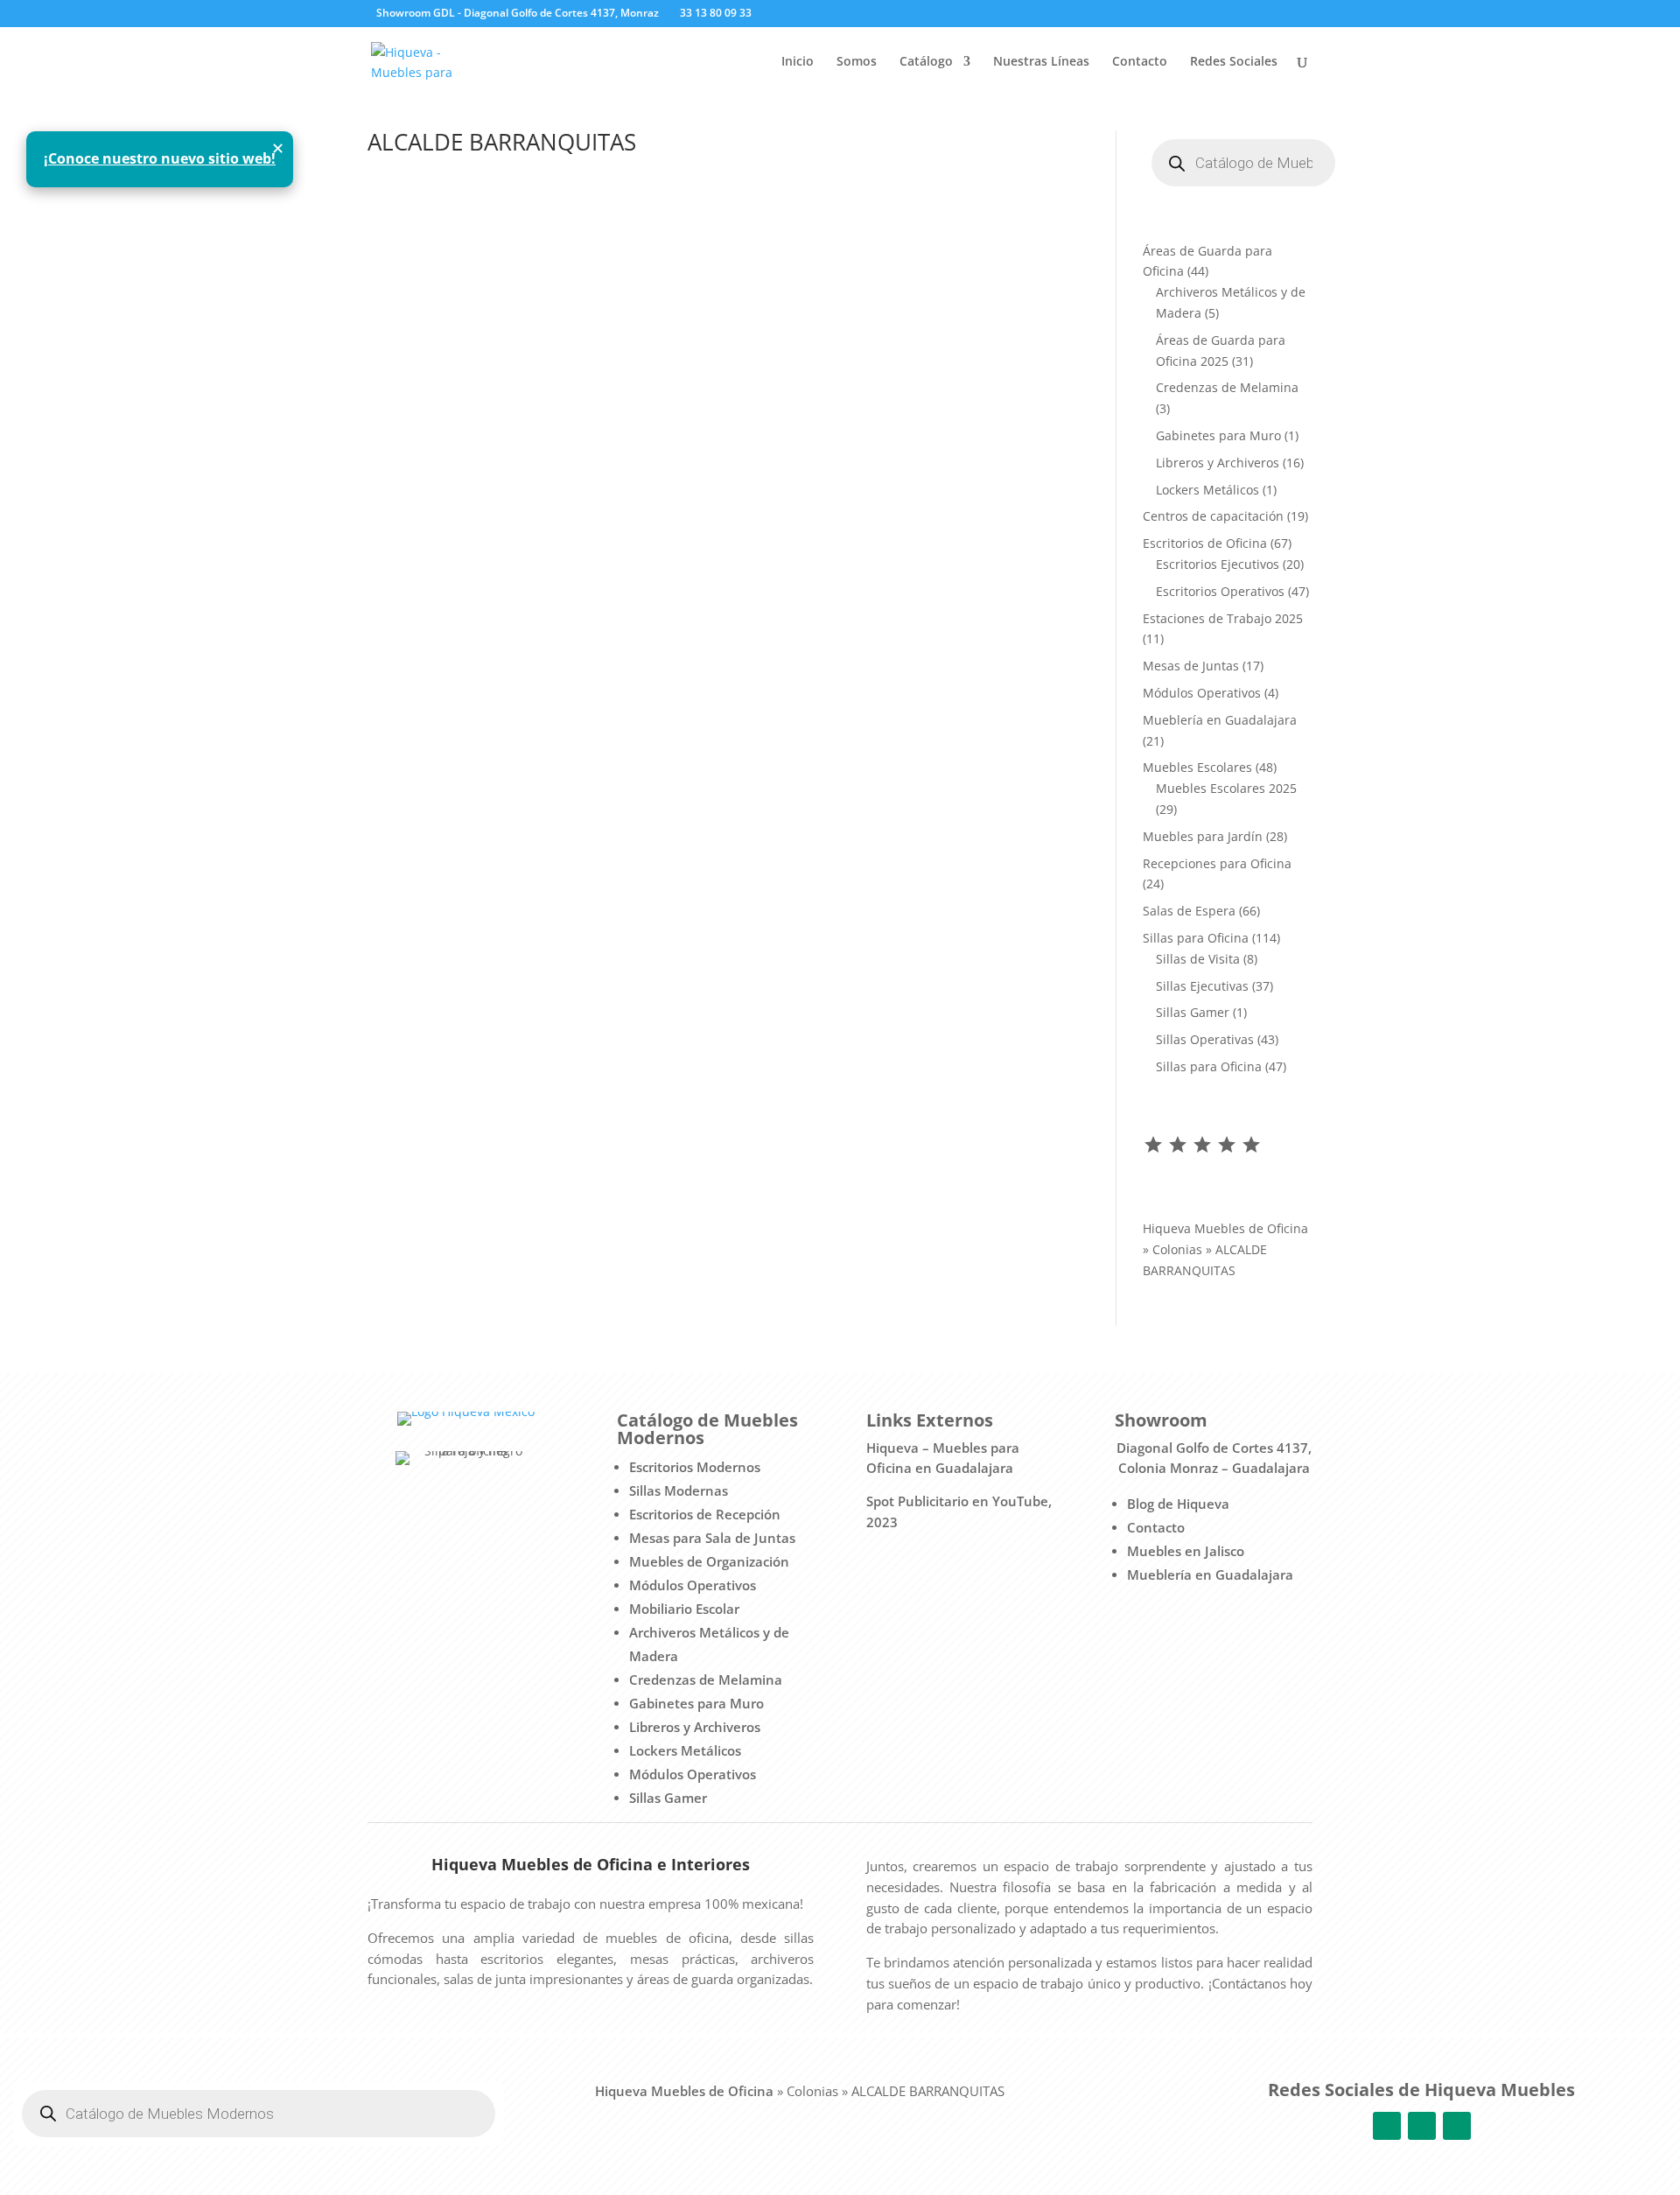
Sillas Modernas (679, 1490)
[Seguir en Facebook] (1387, 2126)
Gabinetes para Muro (696, 1703)
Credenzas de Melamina (706, 1680)
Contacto (1140, 62)
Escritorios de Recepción (705, 1514)
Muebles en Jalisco (1186, 1551)
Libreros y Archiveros (695, 1727)
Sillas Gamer (668, 1798)
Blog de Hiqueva (1178, 1504)
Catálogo (926, 62)
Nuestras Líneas (1041, 62)
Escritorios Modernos (695, 1467)
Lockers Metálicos (685, 1750)
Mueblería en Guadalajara (1210, 1574)
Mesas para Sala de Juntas (712, 1538)
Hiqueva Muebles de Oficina (1225, 1228)
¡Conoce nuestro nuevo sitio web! (160, 158)
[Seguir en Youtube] (1457, 2126)
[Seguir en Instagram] (1422, 2126)
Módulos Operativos (693, 1585)
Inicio (798, 62)
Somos (857, 62)
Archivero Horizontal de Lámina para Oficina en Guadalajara (605, 242)
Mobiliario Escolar (684, 1609)
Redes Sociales (1234, 62)
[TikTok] (853, 14)
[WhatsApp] (826, 14)
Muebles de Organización (709, 1561)
